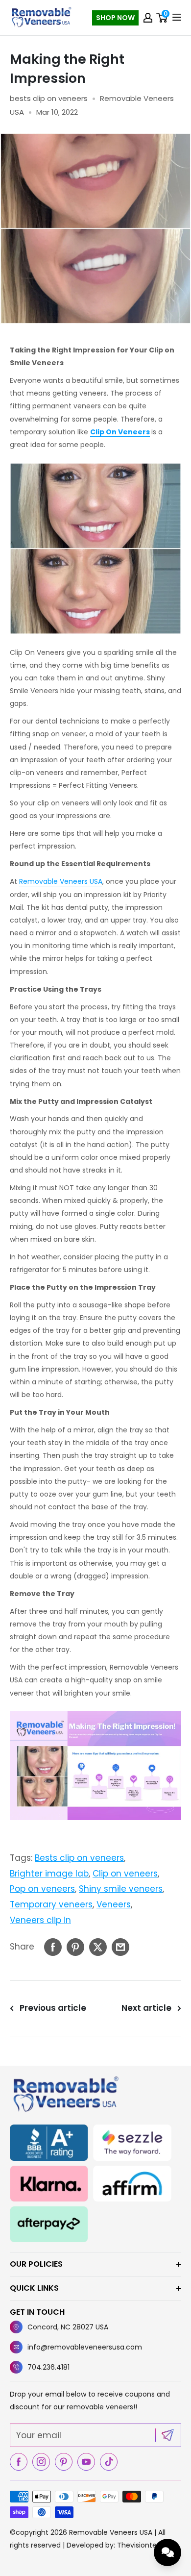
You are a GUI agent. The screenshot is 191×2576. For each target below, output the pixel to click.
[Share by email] (120, 1947)
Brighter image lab (49, 1874)
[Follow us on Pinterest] (64, 2462)
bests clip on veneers (49, 98)
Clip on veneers (125, 1874)
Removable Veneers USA (61, 881)
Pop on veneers (42, 1889)
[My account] (148, 18)
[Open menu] (177, 17)
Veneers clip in (40, 1920)
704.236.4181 (48, 2367)
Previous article (53, 2008)
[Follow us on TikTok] (109, 2462)
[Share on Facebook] (53, 1947)
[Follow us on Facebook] (19, 2462)
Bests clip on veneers (79, 1858)
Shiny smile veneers (121, 1889)
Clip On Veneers (120, 432)
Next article (146, 2008)
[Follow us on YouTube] (86, 2462)
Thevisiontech (141, 2545)
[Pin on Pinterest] (75, 1947)
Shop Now (115, 18)
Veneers (114, 1904)
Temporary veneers (51, 1904)
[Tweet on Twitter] (98, 1947)
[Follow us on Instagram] (41, 2462)
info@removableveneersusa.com (85, 2347)
